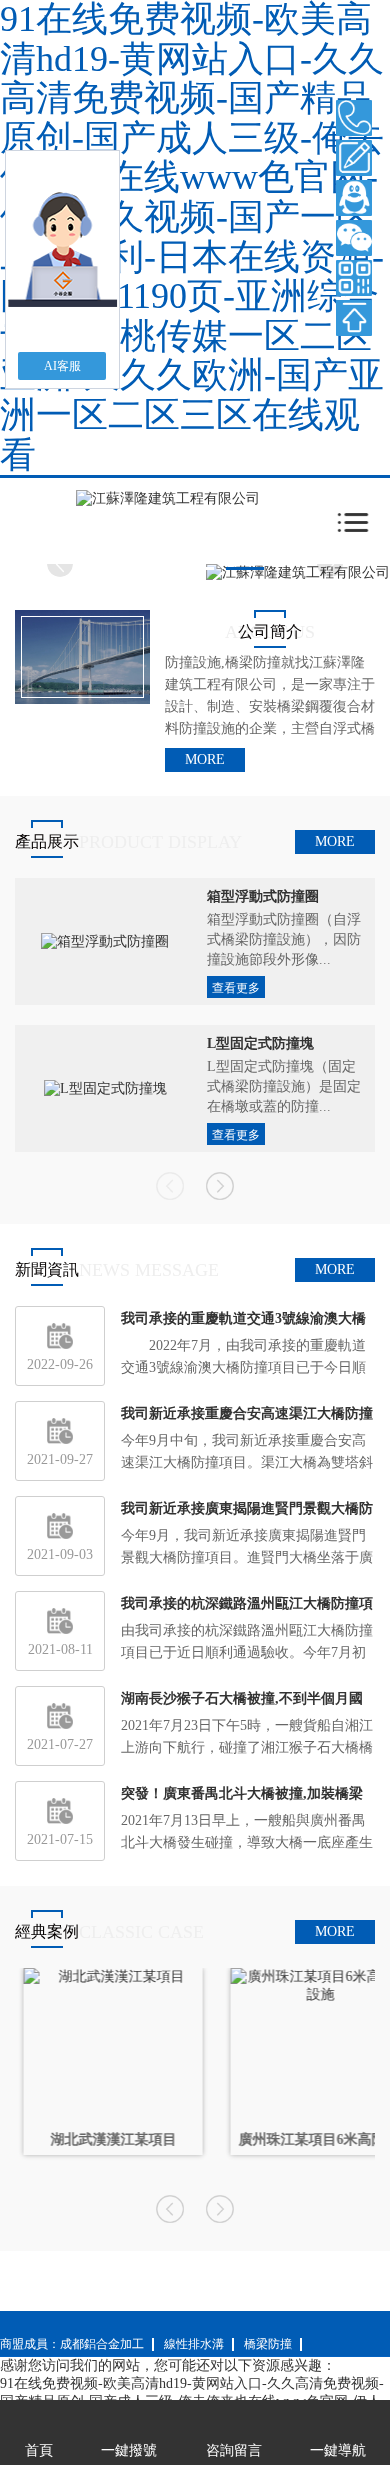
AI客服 (62, 366)
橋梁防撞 (268, 2344)
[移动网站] (354, 278)
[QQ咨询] (354, 198)
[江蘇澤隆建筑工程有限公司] (168, 497)
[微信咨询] (354, 238)
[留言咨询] (354, 158)
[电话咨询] (354, 118)
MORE (205, 759)
